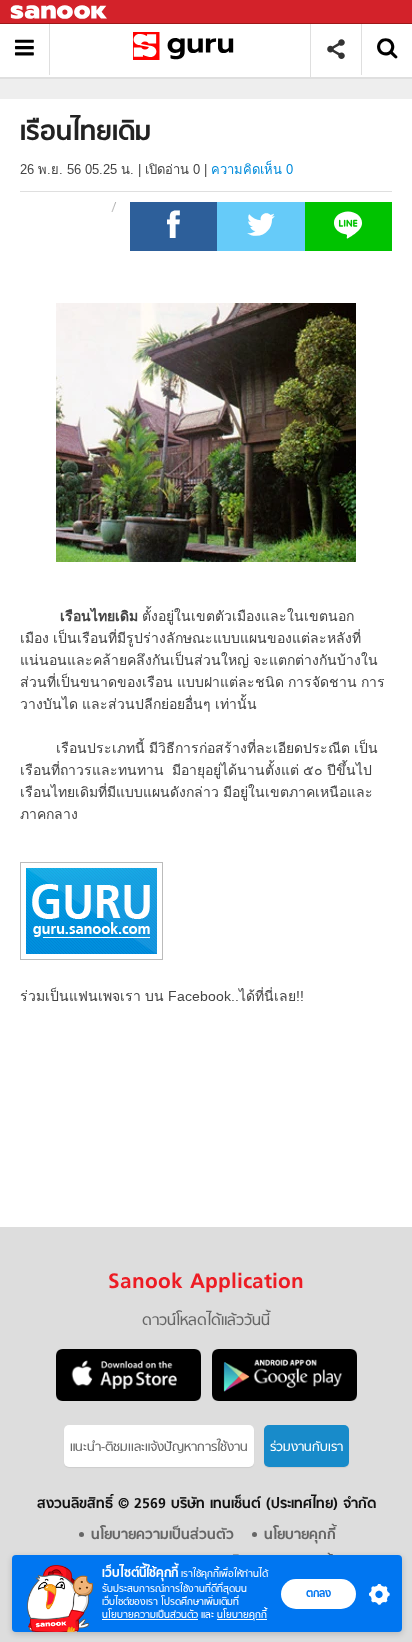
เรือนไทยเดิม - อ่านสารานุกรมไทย (187, 49)
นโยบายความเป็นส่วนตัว (150, 1614)
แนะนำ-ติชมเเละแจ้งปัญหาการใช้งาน (159, 1447)
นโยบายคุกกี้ (242, 1614)
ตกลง (318, 1593)
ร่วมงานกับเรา (306, 1447)
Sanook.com (60, 12)
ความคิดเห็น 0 (252, 169)
